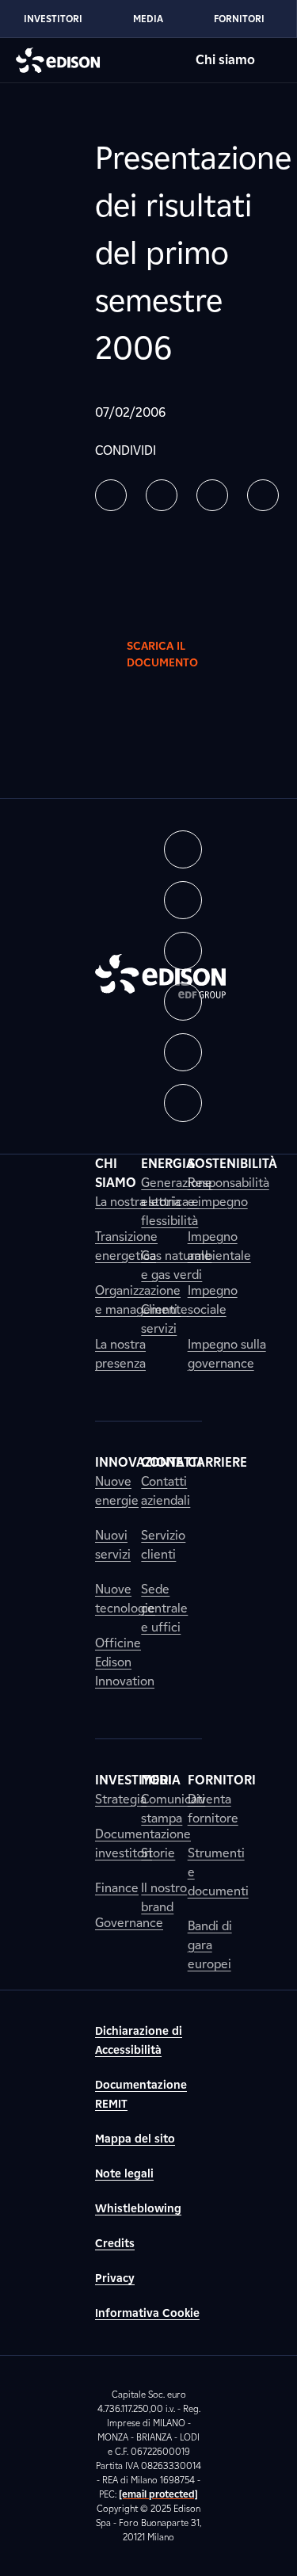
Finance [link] (117, 1888)
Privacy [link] (115, 2278)
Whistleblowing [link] (138, 2209)
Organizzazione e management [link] (138, 1300)
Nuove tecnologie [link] (125, 1599)
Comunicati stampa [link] (173, 1809)
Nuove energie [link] (117, 1491)
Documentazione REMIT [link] (141, 2095)
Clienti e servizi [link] (164, 1319)
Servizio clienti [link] (163, 1545)
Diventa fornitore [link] (213, 1809)
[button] (111, 495)
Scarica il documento (162, 654)
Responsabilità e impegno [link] (228, 1192)
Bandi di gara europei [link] (210, 1945)
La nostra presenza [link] (120, 1354)
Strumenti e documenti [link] (218, 1872)
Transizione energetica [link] (126, 1246)
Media (148, 19)
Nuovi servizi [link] (113, 1545)
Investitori (53, 19)
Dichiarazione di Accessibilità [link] (139, 2041)
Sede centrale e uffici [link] (164, 1608)
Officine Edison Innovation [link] (125, 1662)
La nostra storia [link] (138, 1202)
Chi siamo (225, 60)
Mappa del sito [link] (135, 2139)
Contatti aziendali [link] (166, 1491)
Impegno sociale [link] (213, 1300)
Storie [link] (158, 1853)
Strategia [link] (121, 1799)
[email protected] (158, 2494)
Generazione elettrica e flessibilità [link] (177, 1202)
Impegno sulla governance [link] (227, 1354)
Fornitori (239, 19)
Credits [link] (115, 2244)
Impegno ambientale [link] (219, 1246)
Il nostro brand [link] (164, 1897)
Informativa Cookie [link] (147, 2313)
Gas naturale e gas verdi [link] (176, 1265)
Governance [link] (129, 1923)
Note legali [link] (124, 2174)
